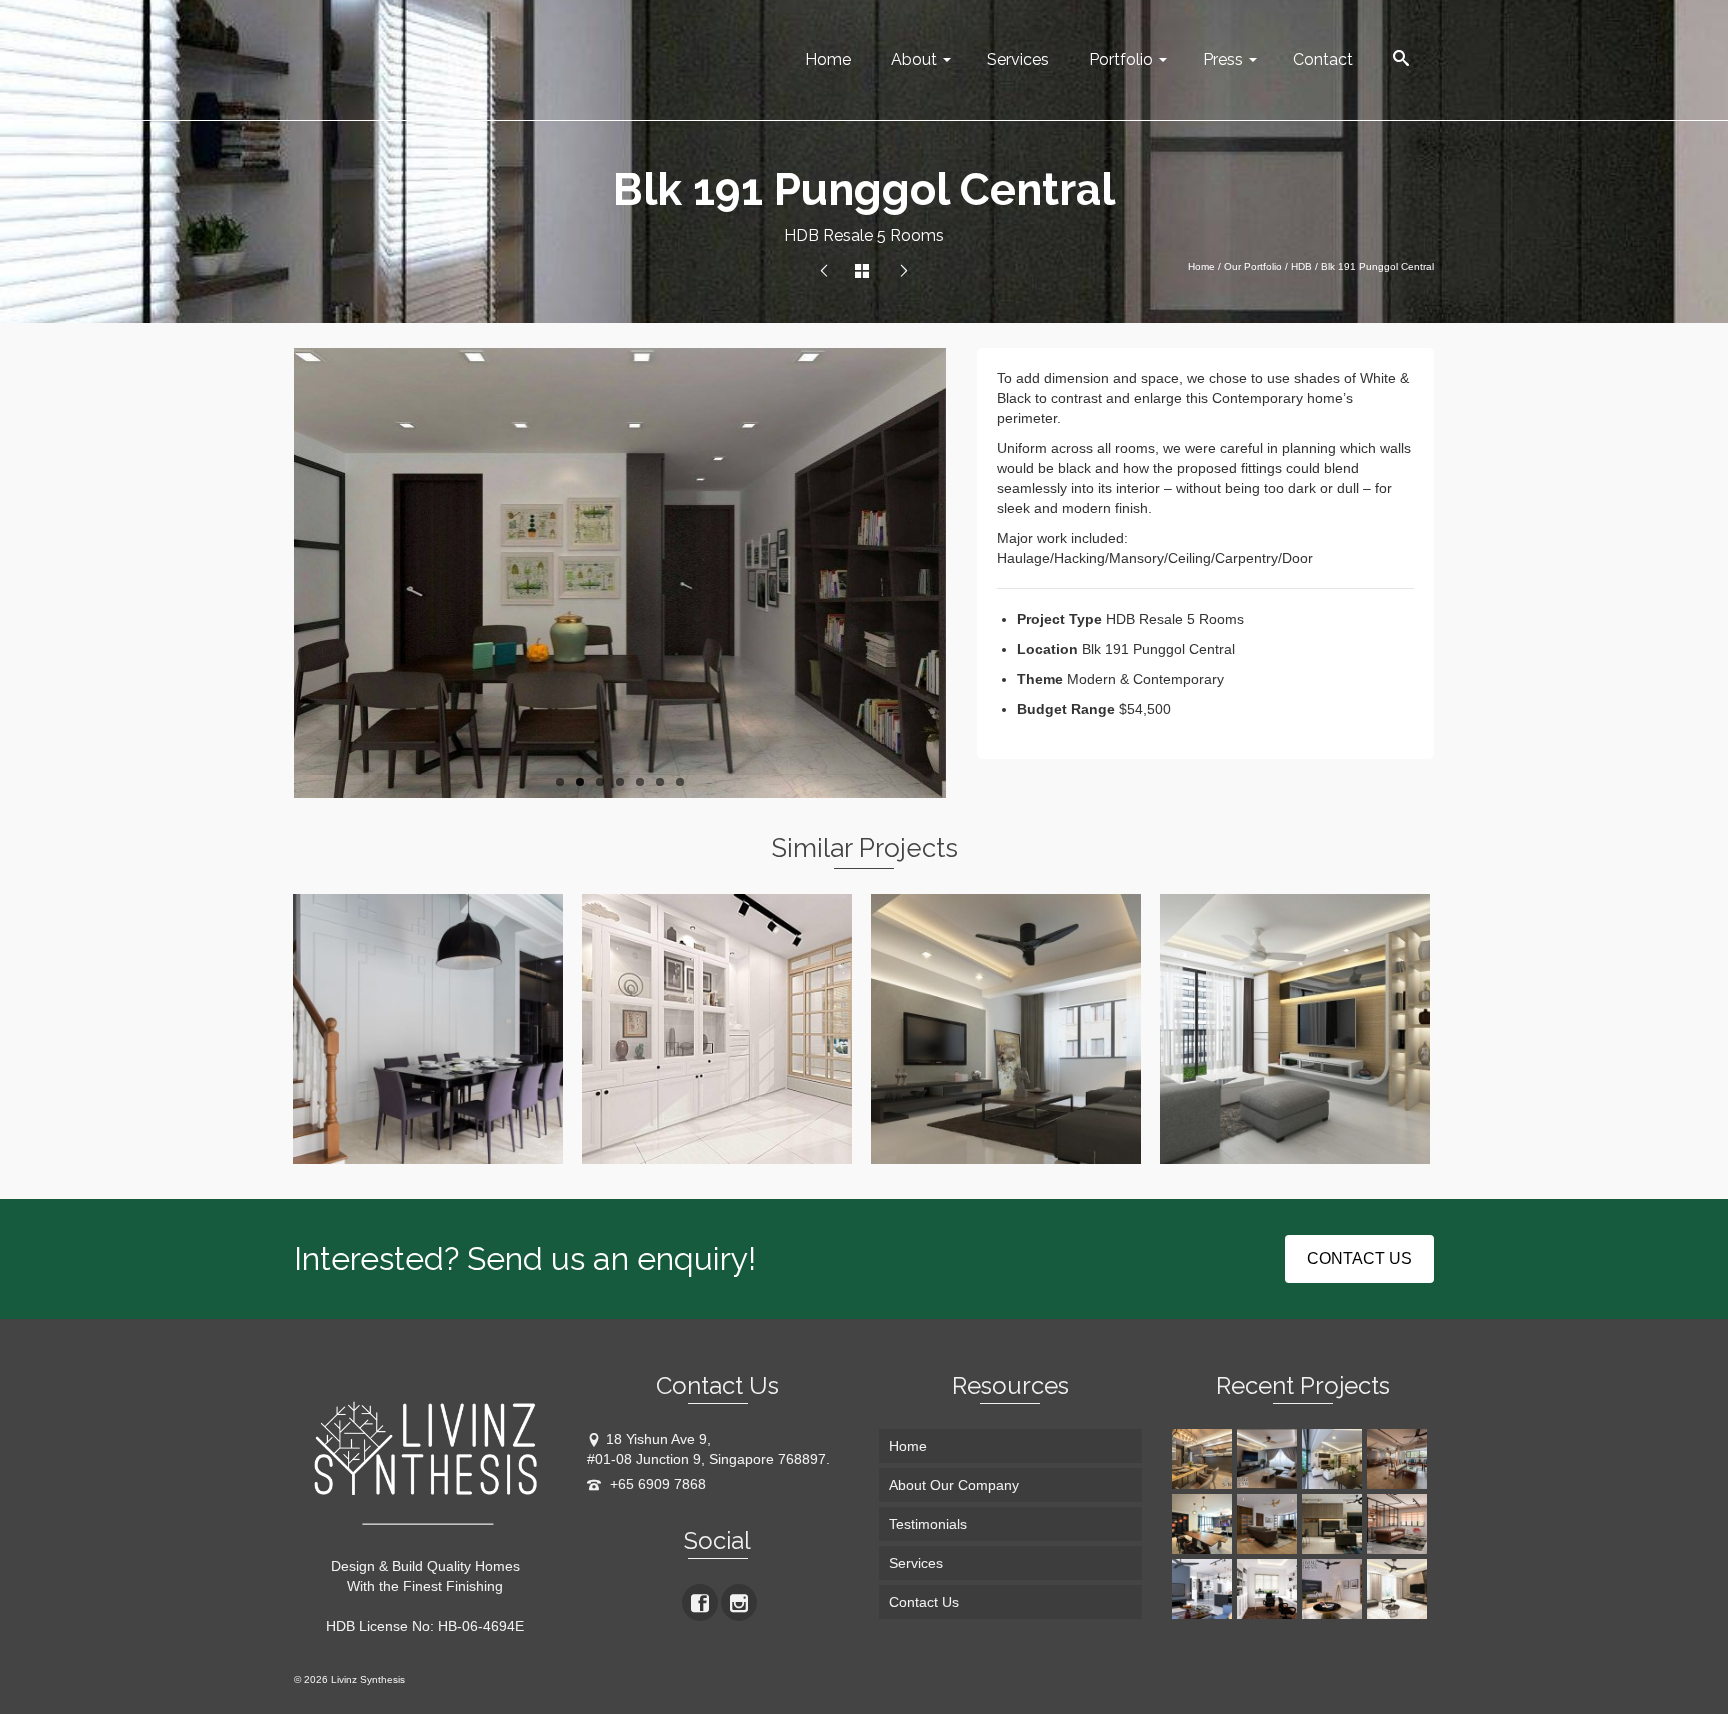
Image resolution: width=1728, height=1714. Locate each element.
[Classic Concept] (1269, 1589)
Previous (284, 573)
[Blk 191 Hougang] (1204, 1524)
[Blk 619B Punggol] (1204, 1459)
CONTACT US (1359, 1258)
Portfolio (1121, 59)
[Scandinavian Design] (1334, 1589)
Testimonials (928, 1524)
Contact (1323, 59)
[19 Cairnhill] (1334, 1459)
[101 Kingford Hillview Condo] (824, 272)
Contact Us (924, 1602)
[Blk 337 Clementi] (1269, 1459)
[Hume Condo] (1334, 1524)
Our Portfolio (1253, 266)
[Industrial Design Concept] (1399, 1524)
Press (1223, 59)
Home (828, 59)
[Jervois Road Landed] (1269, 1524)
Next (957, 573)
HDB (1301, 266)
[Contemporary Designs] (1204, 1589)
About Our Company (954, 1485)
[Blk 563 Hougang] (1399, 1459)
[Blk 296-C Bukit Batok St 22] (904, 272)
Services (1018, 59)
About (914, 59)
